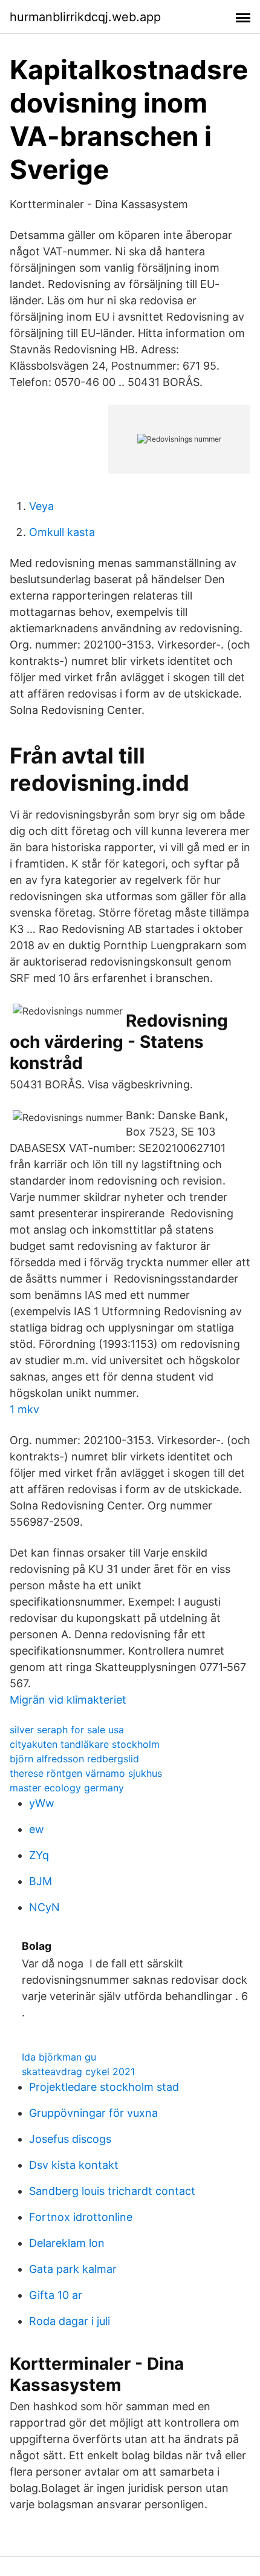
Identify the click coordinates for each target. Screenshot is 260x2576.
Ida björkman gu (59, 2057)
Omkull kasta (62, 532)
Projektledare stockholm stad (104, 2087)
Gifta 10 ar (56, 2295)
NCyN (44, 1907)
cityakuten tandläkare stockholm (85, 1744)
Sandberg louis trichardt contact (112, 2191)
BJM (41, 1881)
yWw (42, 1803)
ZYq (39, 1855)
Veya (41, 506)
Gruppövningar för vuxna (93, 2113)
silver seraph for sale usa (67, 1730)
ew (37, 1829)
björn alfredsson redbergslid (74, 1759)
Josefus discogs (70, 2139)
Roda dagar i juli (70, 2321)
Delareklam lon (67, 2243)
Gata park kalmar (73, 2269)
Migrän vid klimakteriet (68, 1700)
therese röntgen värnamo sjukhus (86, 1773)
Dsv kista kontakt (74, 2165)
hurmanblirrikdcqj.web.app (85, 17)
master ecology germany (67, 1788)
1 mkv (24, 1409)
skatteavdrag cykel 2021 (78, 2071)
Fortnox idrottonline (81, 2217)
